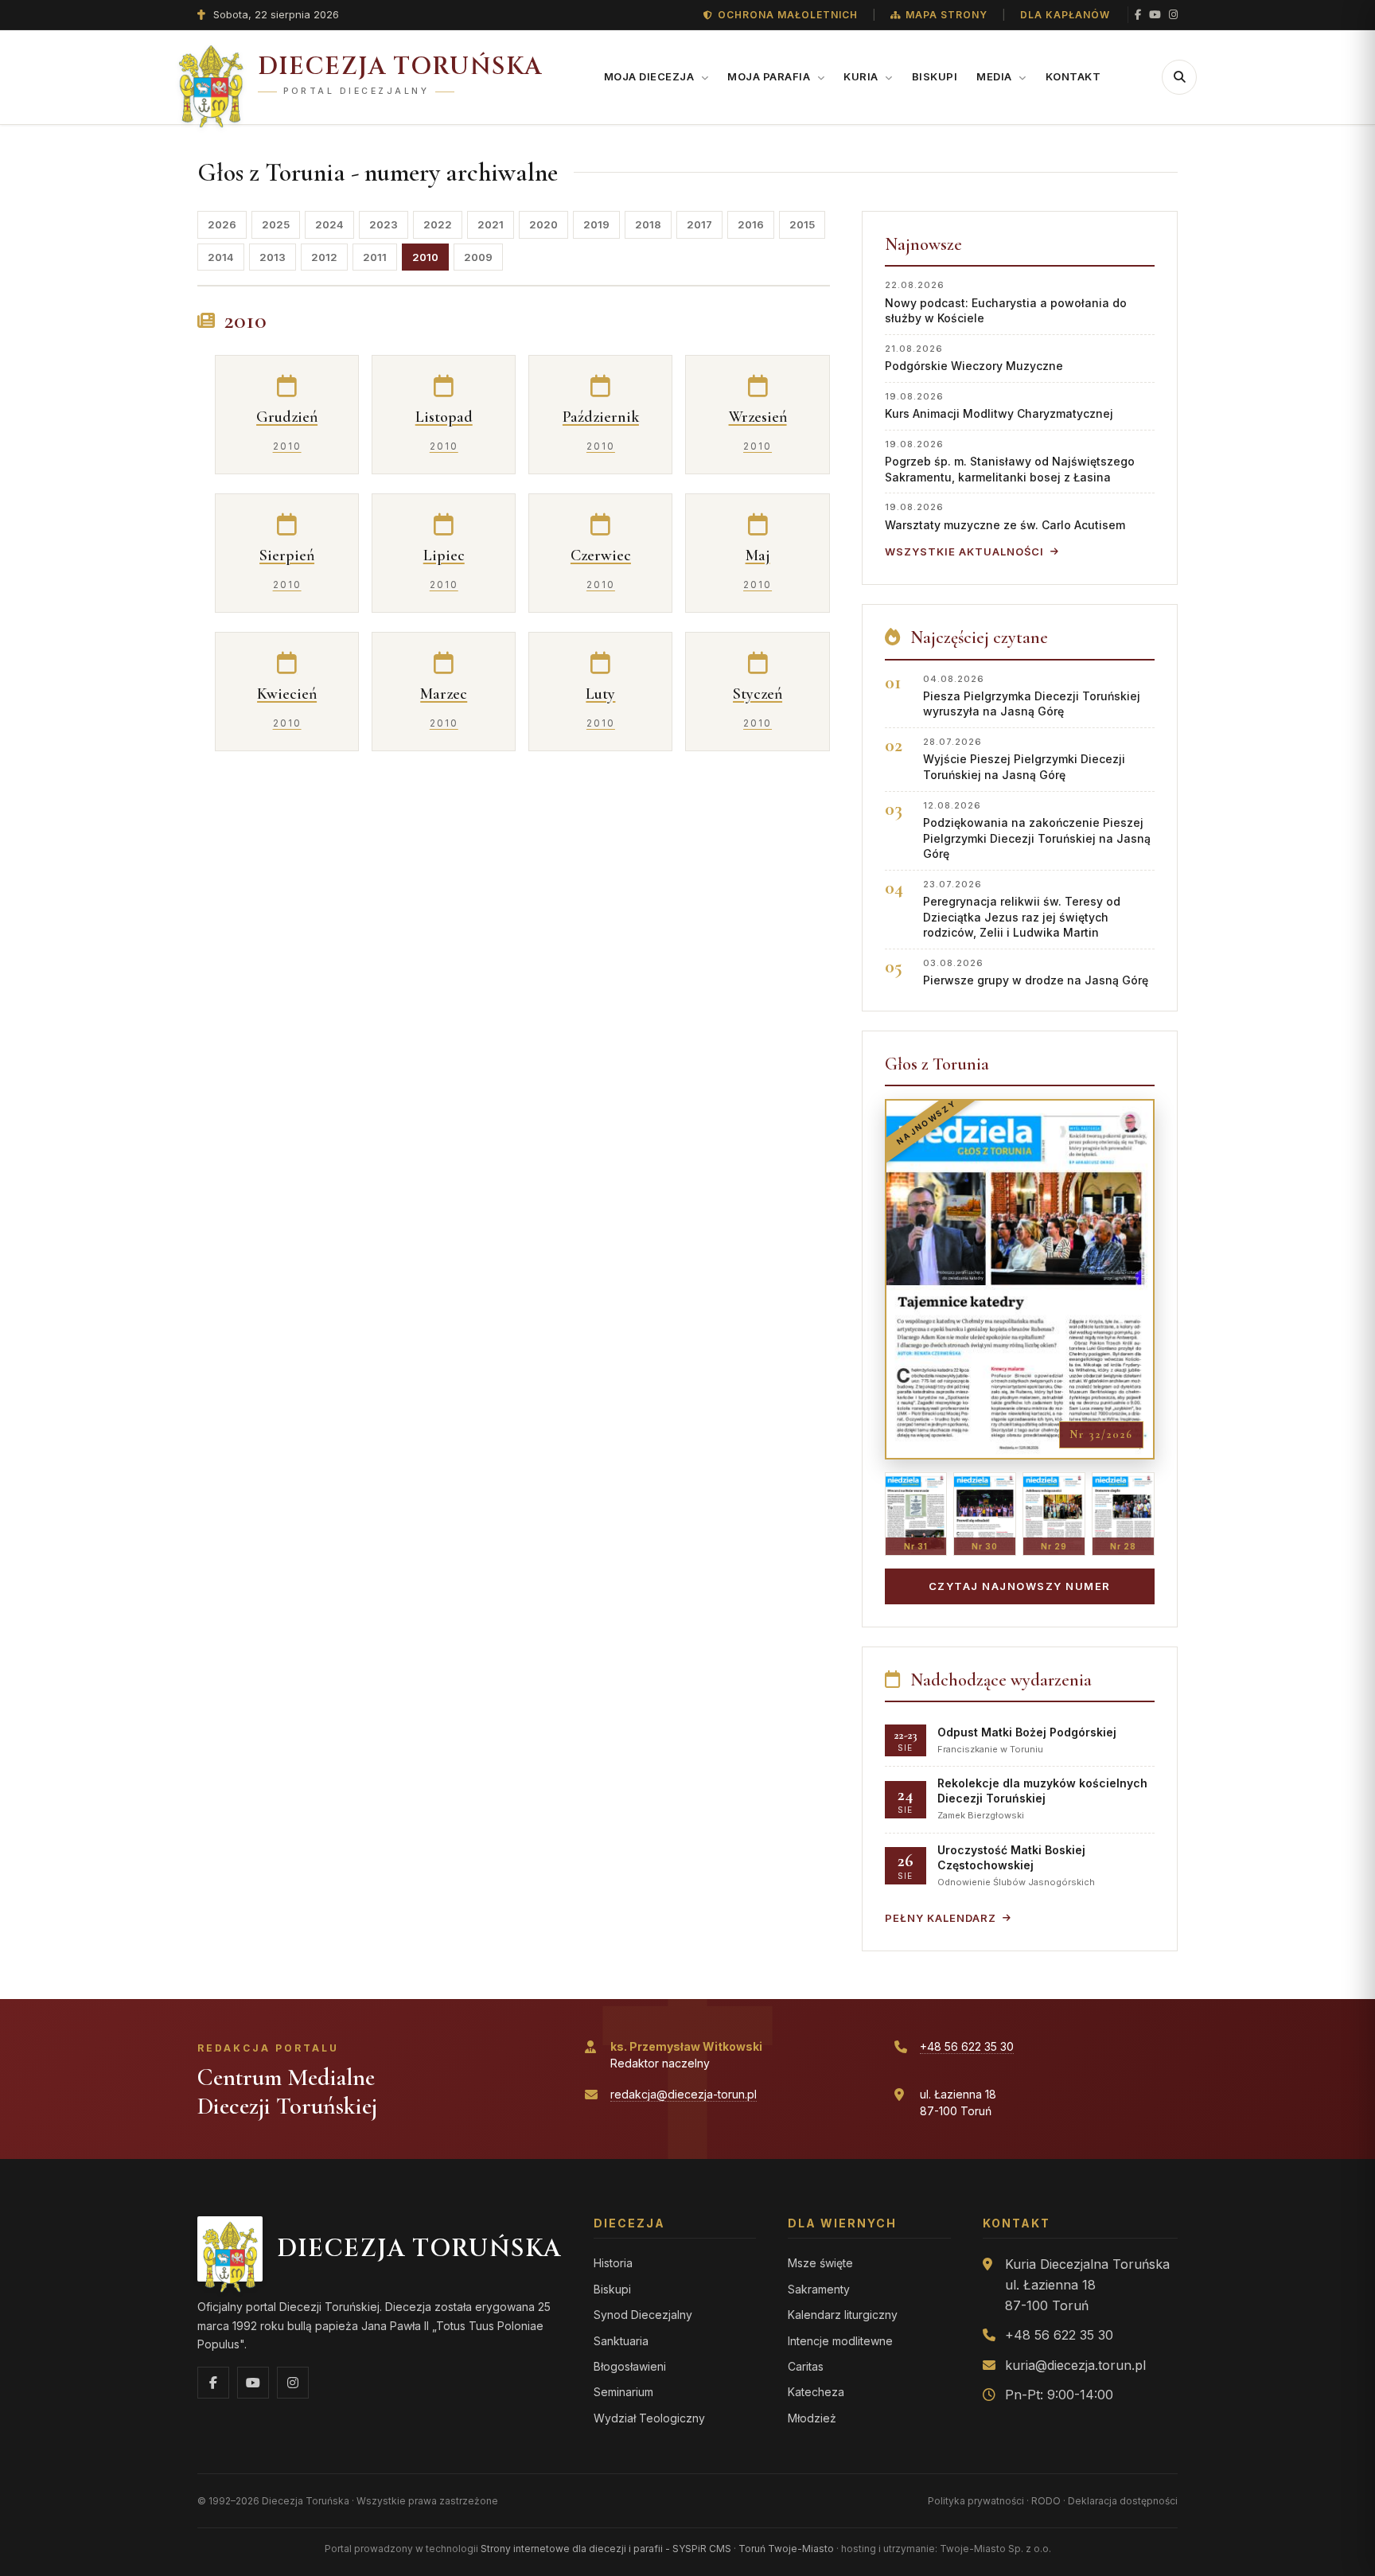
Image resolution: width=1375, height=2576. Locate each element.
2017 (699, 224)
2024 (329, 224)
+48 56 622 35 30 (967, 2046)
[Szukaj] (1179, 77)
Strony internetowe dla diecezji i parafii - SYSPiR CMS (606, 2549)
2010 (425, 257)
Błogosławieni (630, 2366)
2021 (491, 224)
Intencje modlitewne (840, 2341)
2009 (478, 257)
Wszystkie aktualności (964, 551)
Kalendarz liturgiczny (843, 2315)
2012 (324, 257)
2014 (221, 257)
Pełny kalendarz (941, 1918)
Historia (613, 2263)
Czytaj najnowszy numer (1020, 1586)
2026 (222, 224)
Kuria (862, 76)
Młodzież (812, 2418)
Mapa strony (947, 15)
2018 (648, 224)
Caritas (806, 2366)
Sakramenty (819, 2289)
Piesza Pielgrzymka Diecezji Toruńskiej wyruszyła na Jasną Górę (1032, 696)
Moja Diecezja (650, 76)
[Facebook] (1138, 15)
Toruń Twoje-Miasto (786, 2549)
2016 (751, 224)
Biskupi (935, 76)
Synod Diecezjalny (643, 2315)
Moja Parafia (770, 76)
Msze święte (820, 2263)
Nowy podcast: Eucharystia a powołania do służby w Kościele (1006, 302)
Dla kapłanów (1065, 15)
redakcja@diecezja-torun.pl (684, 2094)
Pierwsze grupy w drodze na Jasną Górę (1036, 972)
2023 (384, 224)
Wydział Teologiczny (649, 2418)
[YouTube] (1155, 15)
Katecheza (816, 2392)
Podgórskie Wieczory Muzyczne (974, 358)
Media (995, 76)
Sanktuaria (621, 2341)
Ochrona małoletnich (788, 15)
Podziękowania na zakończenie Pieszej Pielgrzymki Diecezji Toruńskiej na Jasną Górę (1037, 830)
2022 (438, 224)
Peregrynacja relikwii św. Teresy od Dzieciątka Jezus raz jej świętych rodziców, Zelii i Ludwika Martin (1022, 909)
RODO (1046, 2501)
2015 (802, 224)
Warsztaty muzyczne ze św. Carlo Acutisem (1005, 516)
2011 (375, 257)
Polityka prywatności (976, 2501)
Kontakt (1073, 76)
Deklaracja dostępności (1123, 2501)
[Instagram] (1173, 15)
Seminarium (623, 2392)
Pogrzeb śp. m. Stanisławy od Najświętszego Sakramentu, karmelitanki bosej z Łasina (1010, 461)
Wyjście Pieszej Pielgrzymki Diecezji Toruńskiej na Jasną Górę (1024, 759)
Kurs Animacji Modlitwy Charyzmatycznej (999, 405)
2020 (543, 224)
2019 (596, 224)
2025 (276, 224)
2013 (273, 257)
